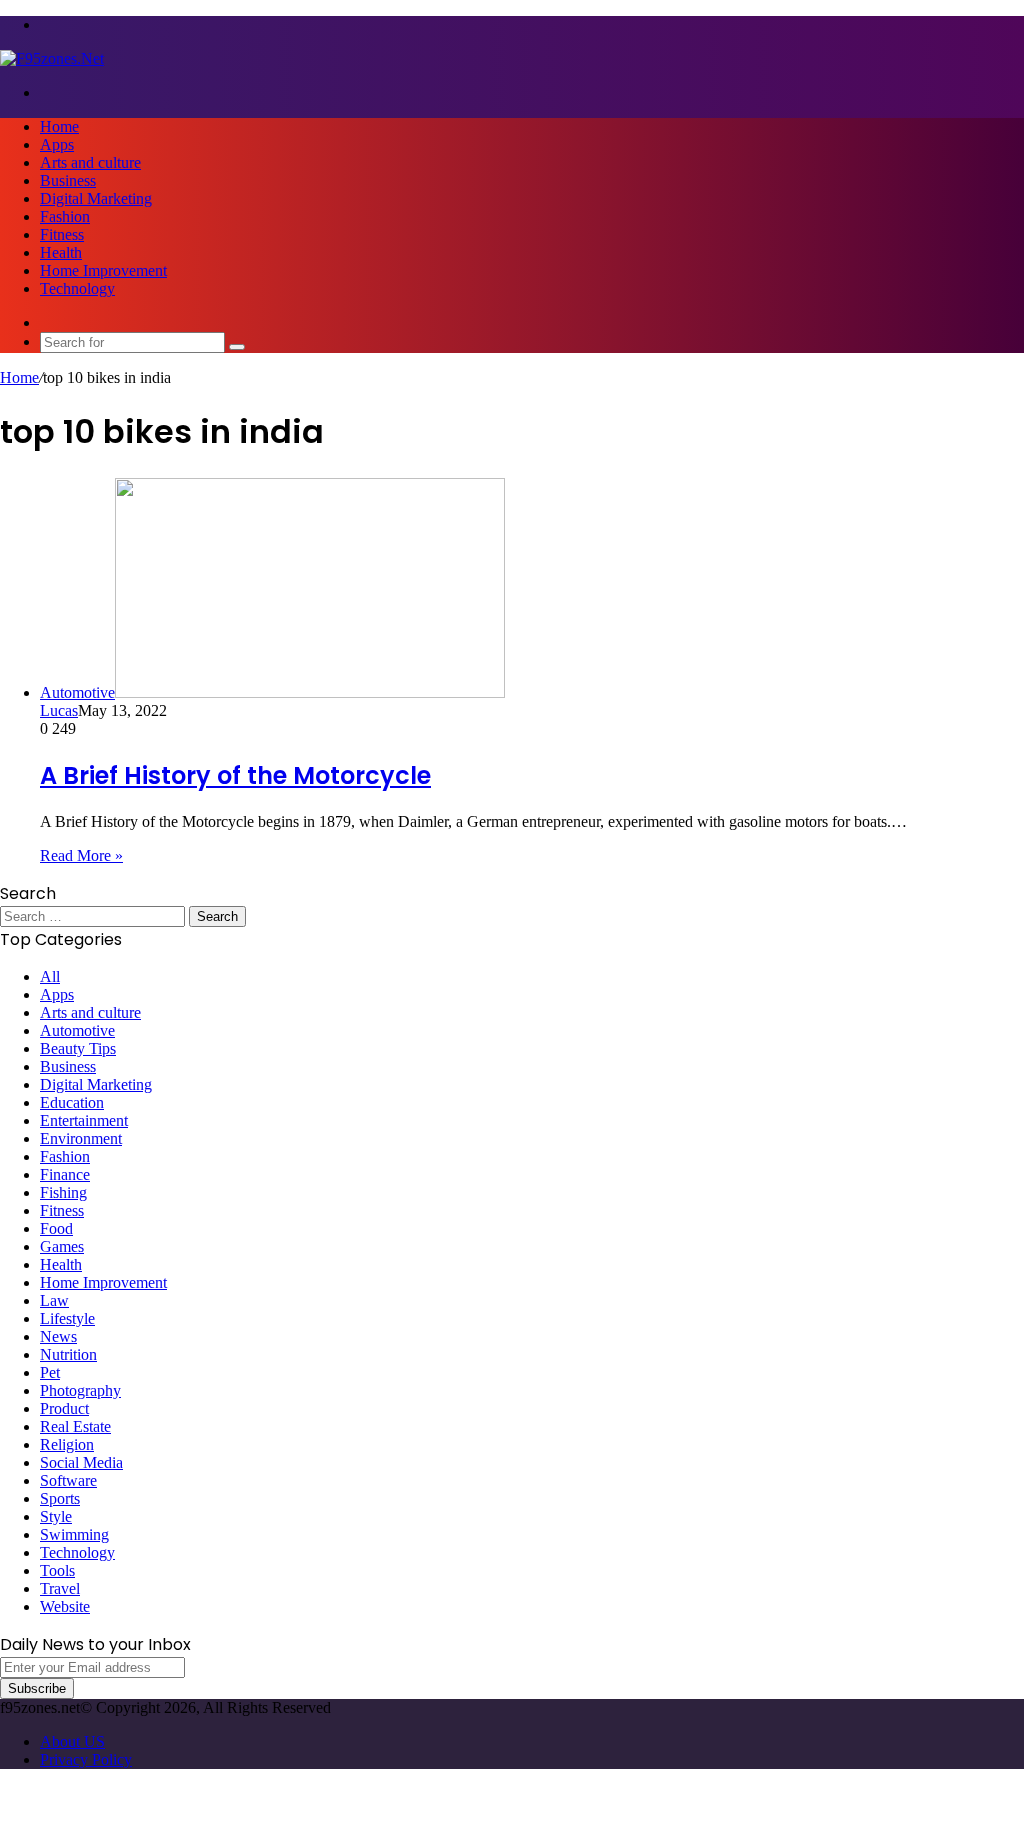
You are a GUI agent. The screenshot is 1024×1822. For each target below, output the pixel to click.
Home (59, 126)
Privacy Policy (86, 1759)
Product (64, 1408)
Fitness (62, 234)
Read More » (81, 855)
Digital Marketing (96, 198)
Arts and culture (90, 162)
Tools (57, 1570)
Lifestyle (67, 1318)
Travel (60, 1588)
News (58, 1336)
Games (62, 1246)
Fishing (63, 1192)
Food (56, 1228)
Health (61, 252)
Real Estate (75, 1426)
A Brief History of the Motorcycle (235, 775)
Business (68, 180)
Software (68, 1480)
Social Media (81, 1462)
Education (72, 1102)
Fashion (65, 216)
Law (54, 1300)
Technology (77, 288)
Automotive (77, 1030)
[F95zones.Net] (52, 58)
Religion (67, 1444)
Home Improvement (103, 270)
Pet (50, 1372)
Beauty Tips (78, 1048)
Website (65, 1606)
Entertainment (84, 1120)
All (50, 976)
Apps (57, 144)
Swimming (74, 1534)
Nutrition (68, 1354)
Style (56, 1516)
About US (72, 1741)
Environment (81, 1138)
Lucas (59, 710)
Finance (65, 1174)
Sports (60, 1498)
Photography (80, 1390)
